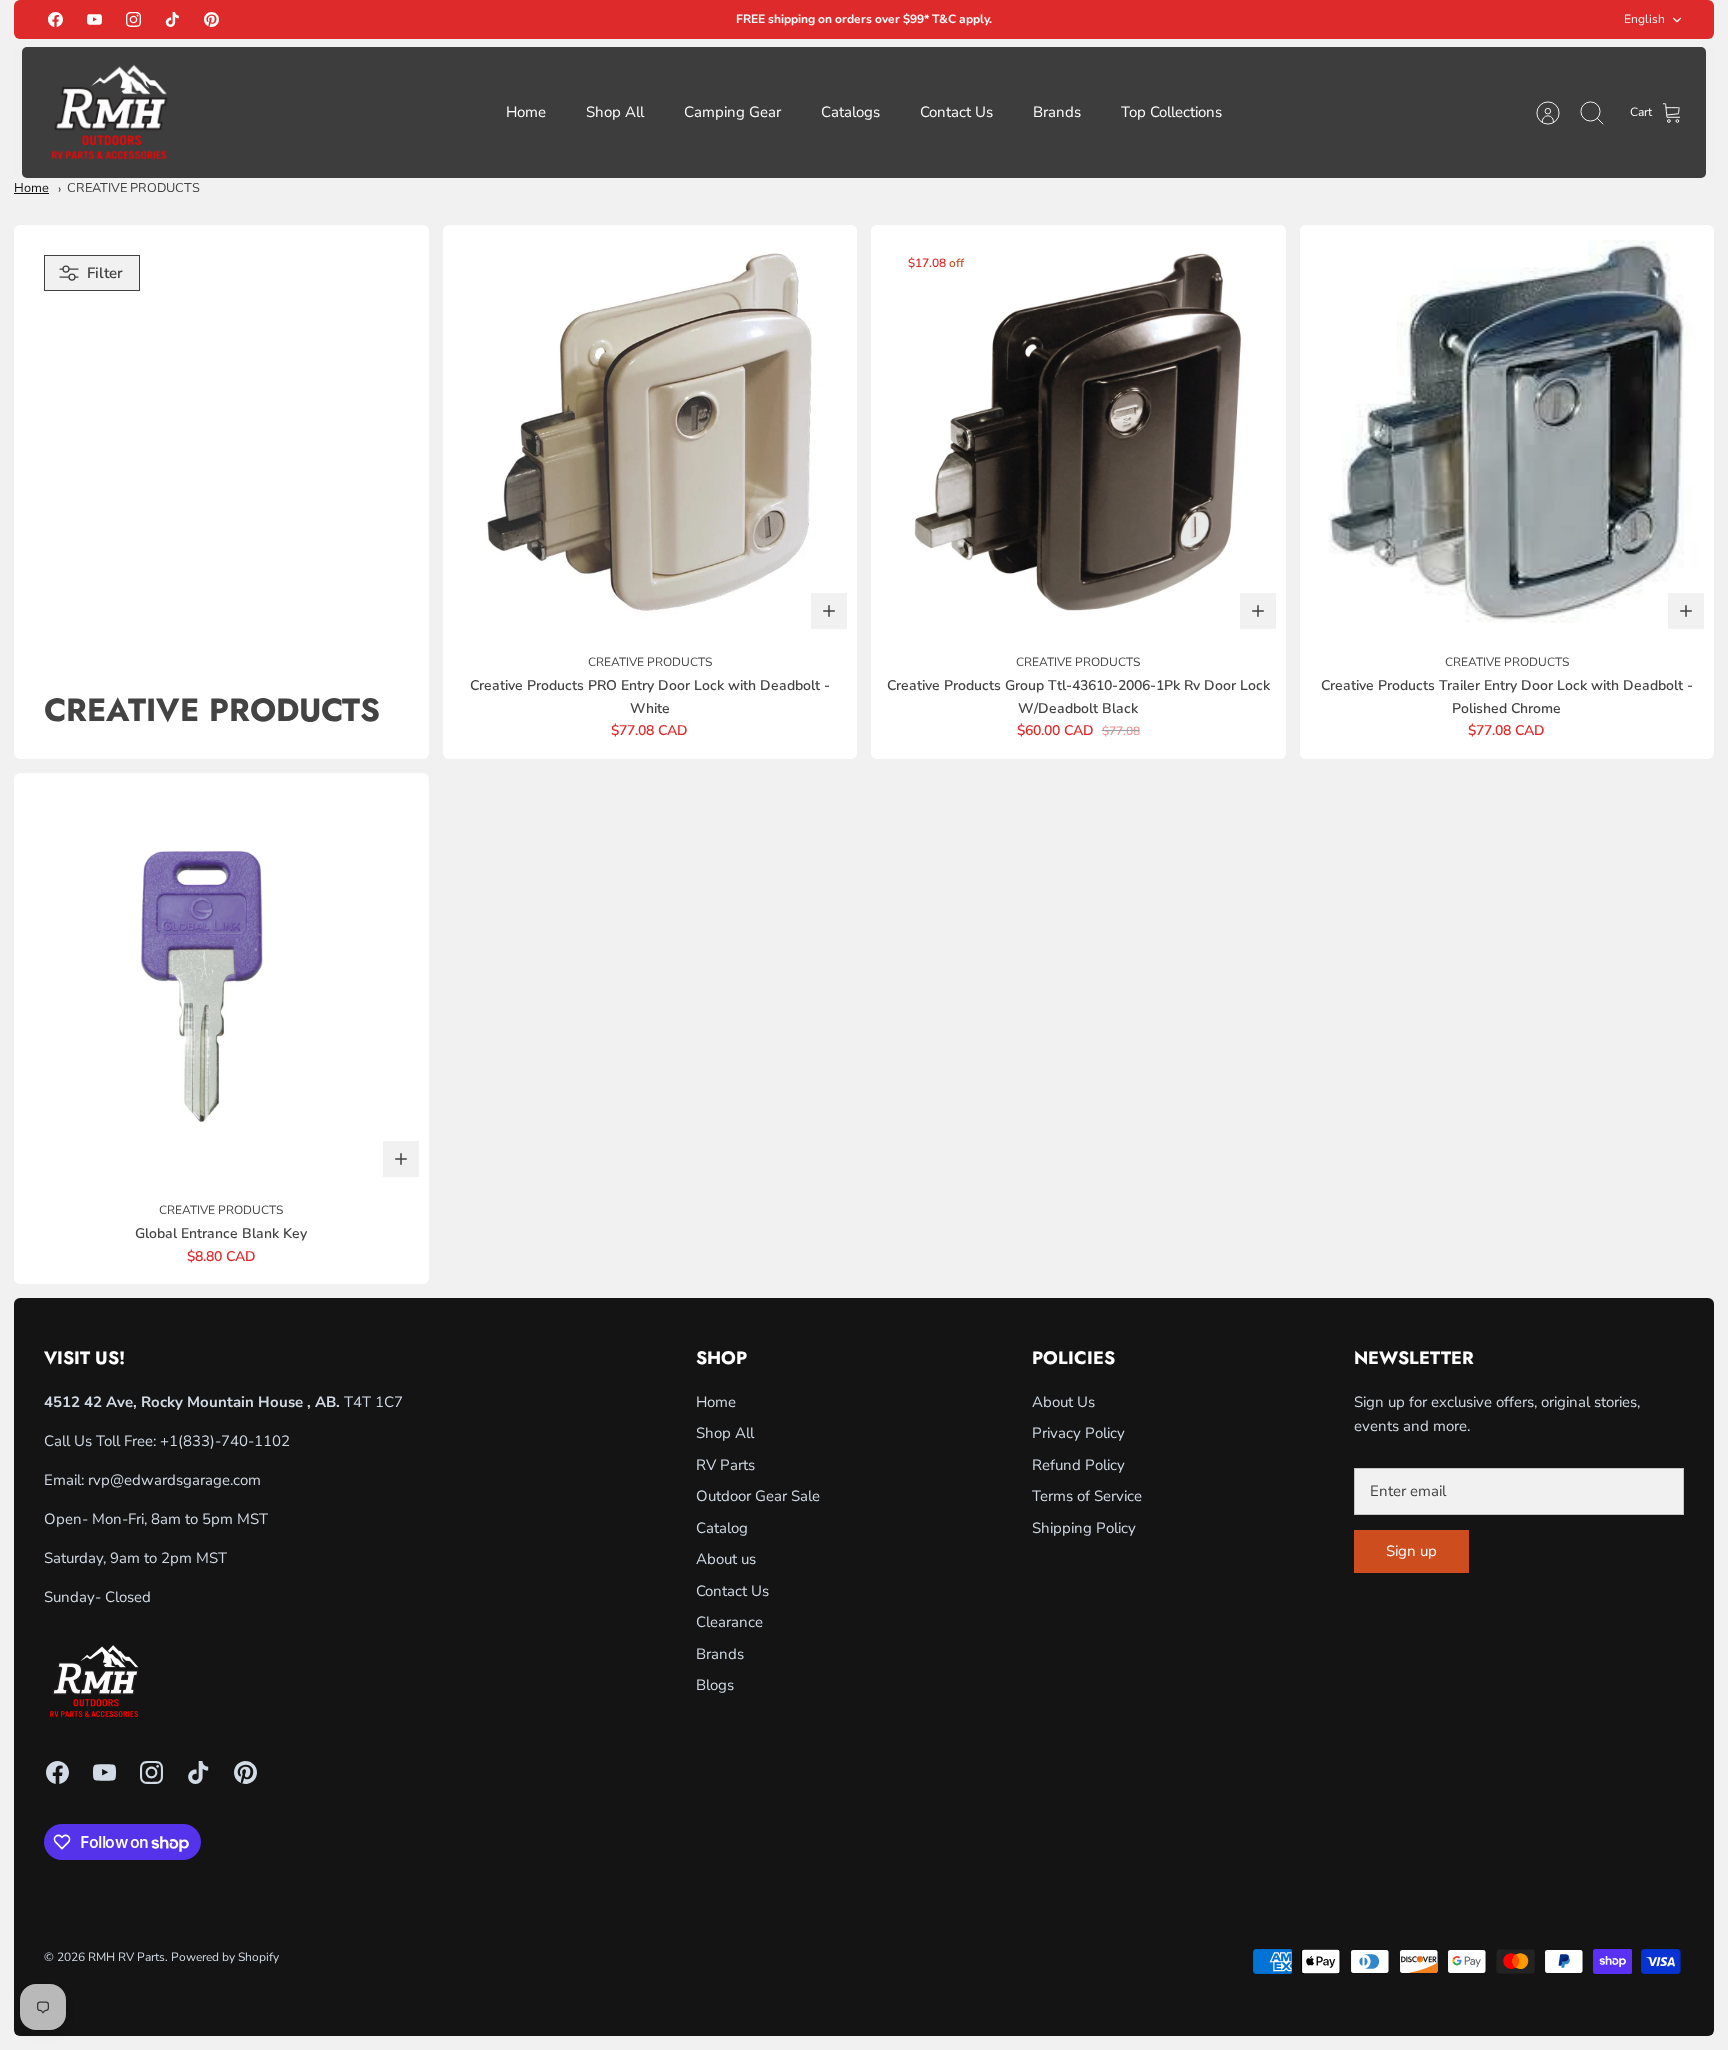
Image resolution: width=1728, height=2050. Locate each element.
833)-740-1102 (236, 1441)
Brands (1057, 112)
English (1644, 19)
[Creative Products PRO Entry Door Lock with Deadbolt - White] (650, 432)
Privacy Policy (1078, 1433)
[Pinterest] (211, 19)
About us (726, 1559)
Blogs (715, 1685)
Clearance (729, 1622)
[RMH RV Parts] (109, 112)
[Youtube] (94, 19)
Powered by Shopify (225, 1957)
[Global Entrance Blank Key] (221, 980)
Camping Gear (732, 112)
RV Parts (725, 1465)
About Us (1063, 1402)
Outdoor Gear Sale (758, 1496)
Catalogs (850, 112)
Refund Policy (1078, 1465)
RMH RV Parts (126, 1957)
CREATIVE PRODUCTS (133, 188)
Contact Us (956, 112)
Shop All (615, 112)
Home (526, 112)
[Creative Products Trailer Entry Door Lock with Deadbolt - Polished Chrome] (1507, 432)
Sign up (1411, 1551)
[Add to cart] (829, 611)
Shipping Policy (1084, 1528)
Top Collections (1171, 112)
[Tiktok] (172, 19)
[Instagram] (133, 19)
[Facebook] (55, 19)
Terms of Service (1087, 1496)
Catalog (722, 1528)
